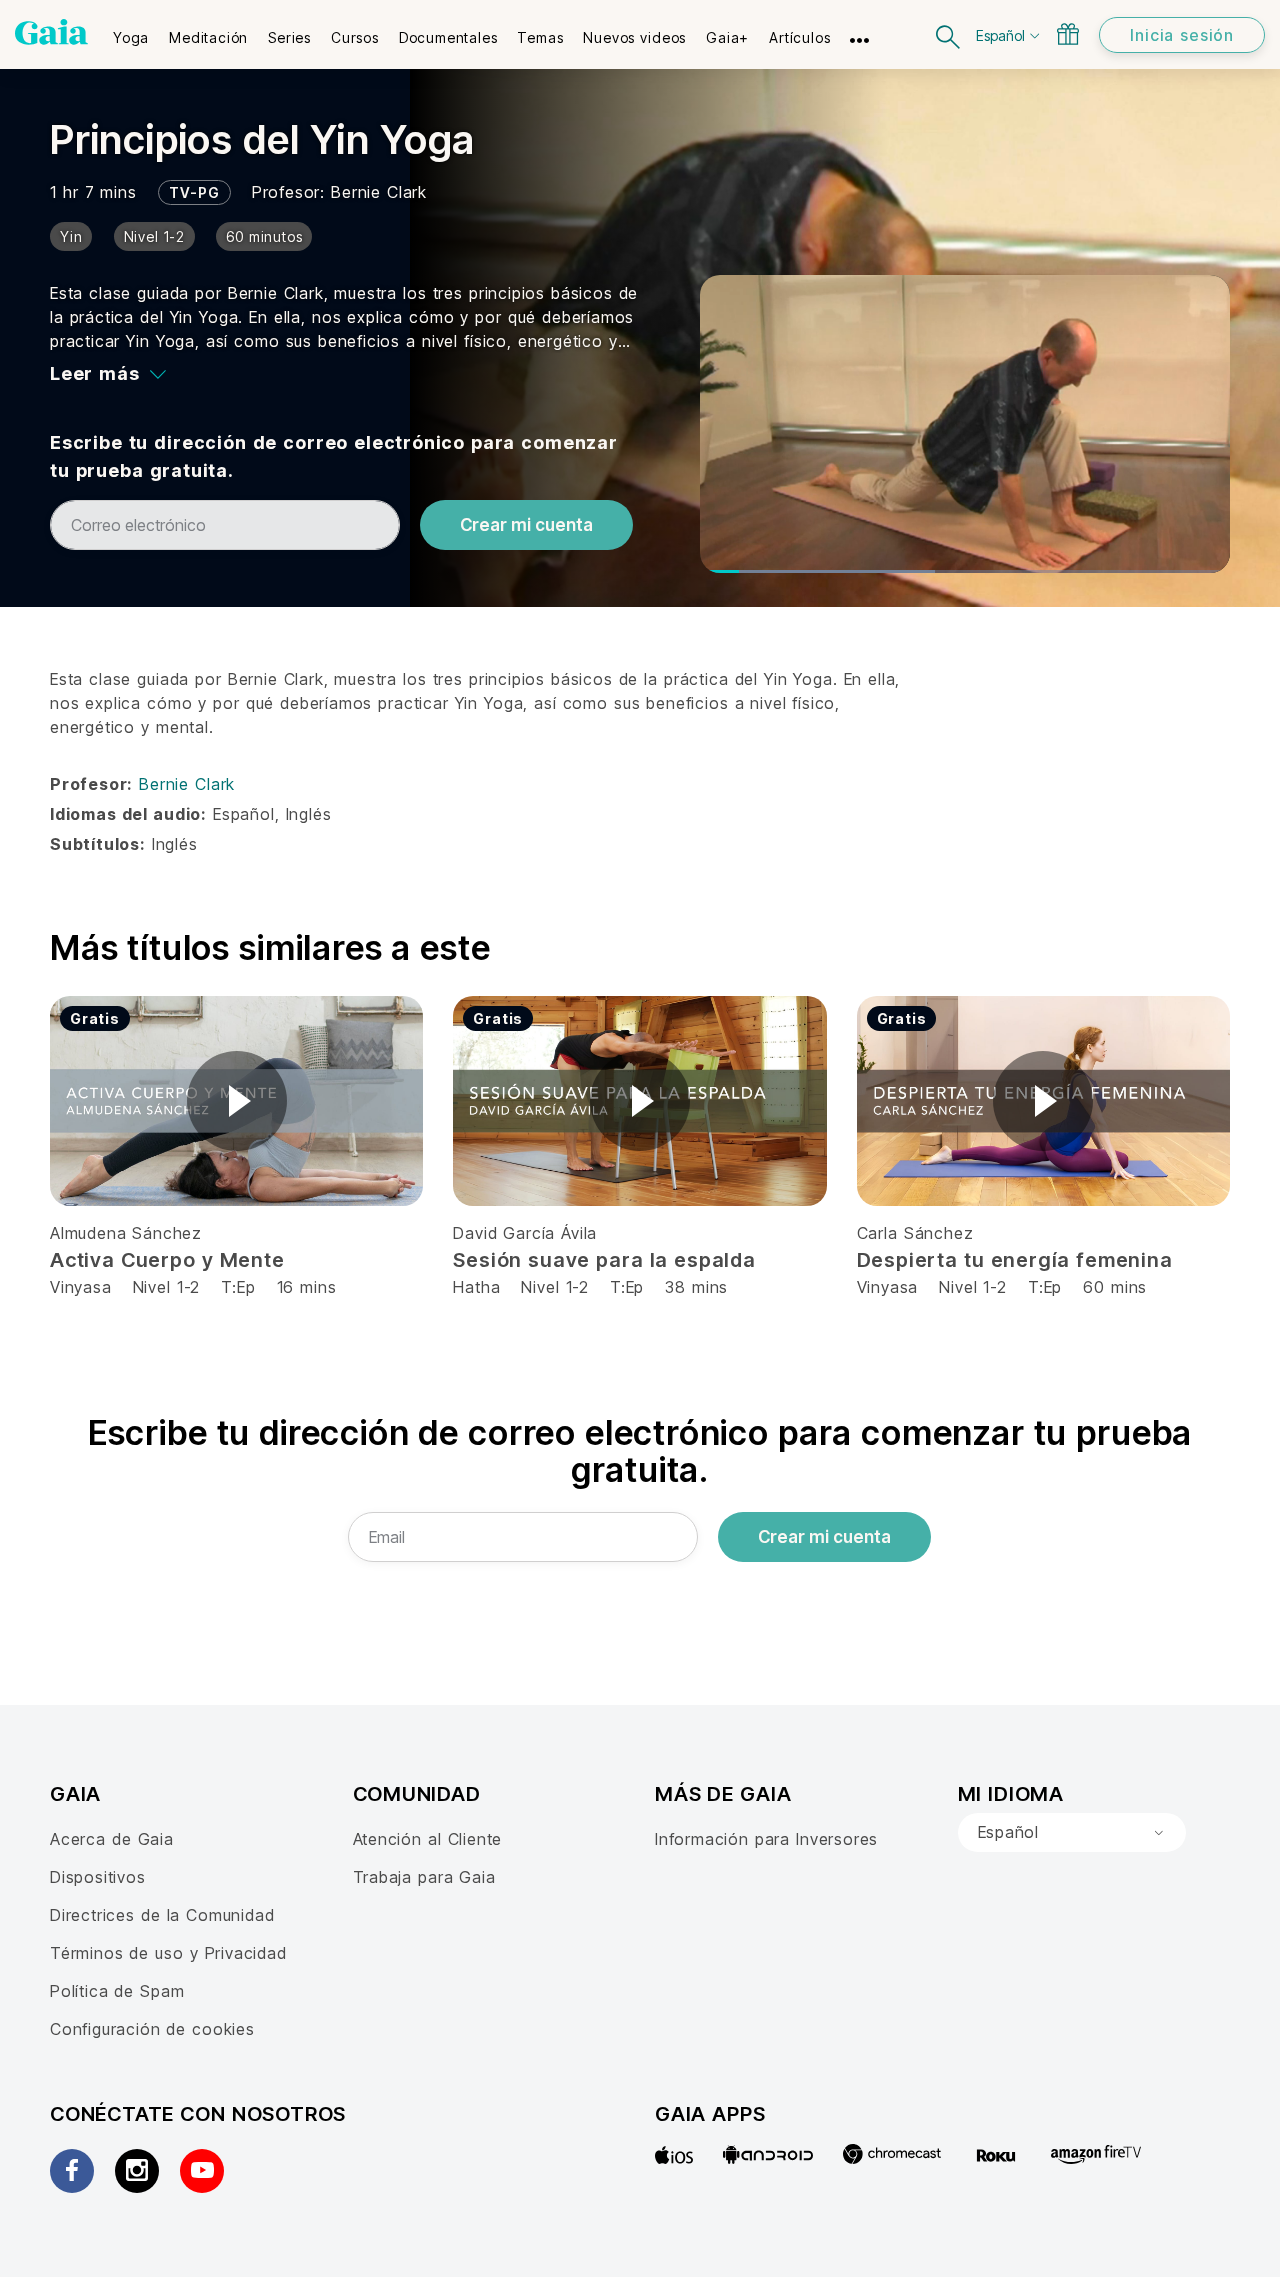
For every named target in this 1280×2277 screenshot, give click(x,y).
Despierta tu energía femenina (1015, 1260)
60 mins (1115, 1287)
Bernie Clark (379, 192)
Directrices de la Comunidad (162, 1915)
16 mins (307, 1287)
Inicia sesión (1182, 35)
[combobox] (1072, 1833)
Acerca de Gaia (112, 1839)
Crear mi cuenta (526, 525)
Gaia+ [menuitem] (727, 37)
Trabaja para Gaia (424, 1877)
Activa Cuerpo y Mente (167, 1260)
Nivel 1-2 (166, 1287)
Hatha (476, 1287)
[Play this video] (237, 1101)
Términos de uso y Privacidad (168, 1953)
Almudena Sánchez (126, 1233)
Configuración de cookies (152, 2029)
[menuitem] (131, 31)
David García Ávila (525, 1233)
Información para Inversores (766, 1839)
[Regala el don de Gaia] (1068, 34)
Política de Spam (117, 1991)
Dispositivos (98, 1877)
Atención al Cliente (428, 1839)
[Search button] (949, 34)
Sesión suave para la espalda (604, 1260)
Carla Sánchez (915, 1233)
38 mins (696, 1287)
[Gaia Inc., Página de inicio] (51, 32)
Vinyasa (84, 1287)
